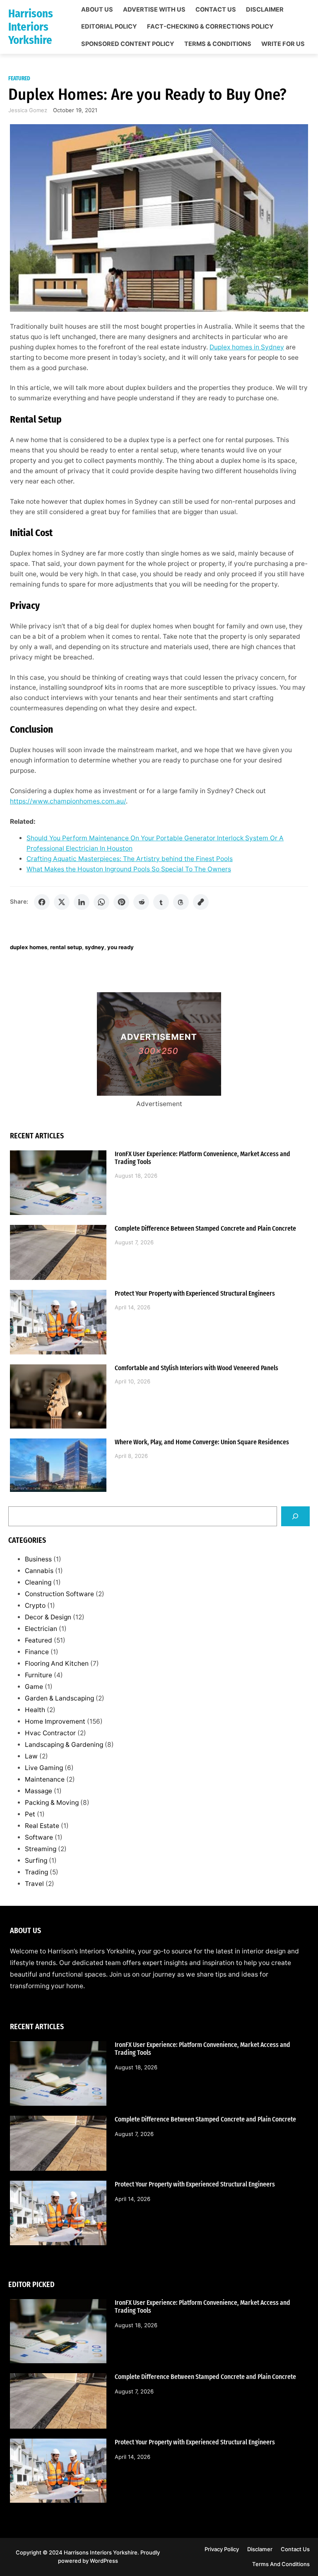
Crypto (35, 1605)
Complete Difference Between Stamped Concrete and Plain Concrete (205, 1229)
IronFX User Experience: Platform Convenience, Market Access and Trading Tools (202, 1158)
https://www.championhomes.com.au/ (68, 801)
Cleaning (38, 1582)
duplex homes (29, 947)
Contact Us (216, 10)
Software (39, 1837)
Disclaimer (265, 10)
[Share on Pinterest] (121, 902)
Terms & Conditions (218, 44)
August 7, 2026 (134, 1242)
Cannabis (39, 1571)
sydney (95, 947)
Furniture (39, 1675)
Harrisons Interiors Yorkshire (31, 27)
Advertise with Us (154, 10)
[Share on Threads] (181, 902)
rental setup (66, 947)
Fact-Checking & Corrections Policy (210, 27)
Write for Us (283, 44)
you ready (120, 947)
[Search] (295, 1516)
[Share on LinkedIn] (82, 902)
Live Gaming (44, 1768)
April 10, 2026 (132, 1381)
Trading (36, 1872)
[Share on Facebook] (42, 902)
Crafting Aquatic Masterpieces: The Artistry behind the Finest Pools (130, 859)
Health (35, 1710)
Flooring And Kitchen (57, 1663)
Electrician (41, 1629)
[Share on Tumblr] (161, 902)
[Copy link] (201, 902)
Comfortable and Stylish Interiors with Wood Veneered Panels (196, 1368)
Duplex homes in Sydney (247, 347)
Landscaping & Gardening (64, 1745)
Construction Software (59, 1594)
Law (31, 1756)
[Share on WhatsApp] (101, 902)
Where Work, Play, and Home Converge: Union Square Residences (202, 1442)
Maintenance (45, 1779)
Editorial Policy (109, 27)
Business (38, 1559)
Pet (30, 1814)
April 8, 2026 (131, 1456)
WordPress (104, 2561)
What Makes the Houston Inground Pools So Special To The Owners (129, 869)
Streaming (41, 1849)
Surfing (36, 1860)
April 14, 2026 (132, 1307)
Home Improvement (55, 1721)
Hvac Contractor (50, 1733)
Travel (34, 1884)
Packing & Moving (52, 1803)
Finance (37, 1652)
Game (34, 1687)
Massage (39, 1791)
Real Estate (42, 1826)
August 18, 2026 (136, 1176)
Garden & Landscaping (59, 1698)
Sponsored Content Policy (128, 44)
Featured (19, 78)
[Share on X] (62, 902)
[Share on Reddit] (141, 902)
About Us (97, 10)
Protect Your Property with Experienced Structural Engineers (195, 1294)
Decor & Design (48, 1617)
